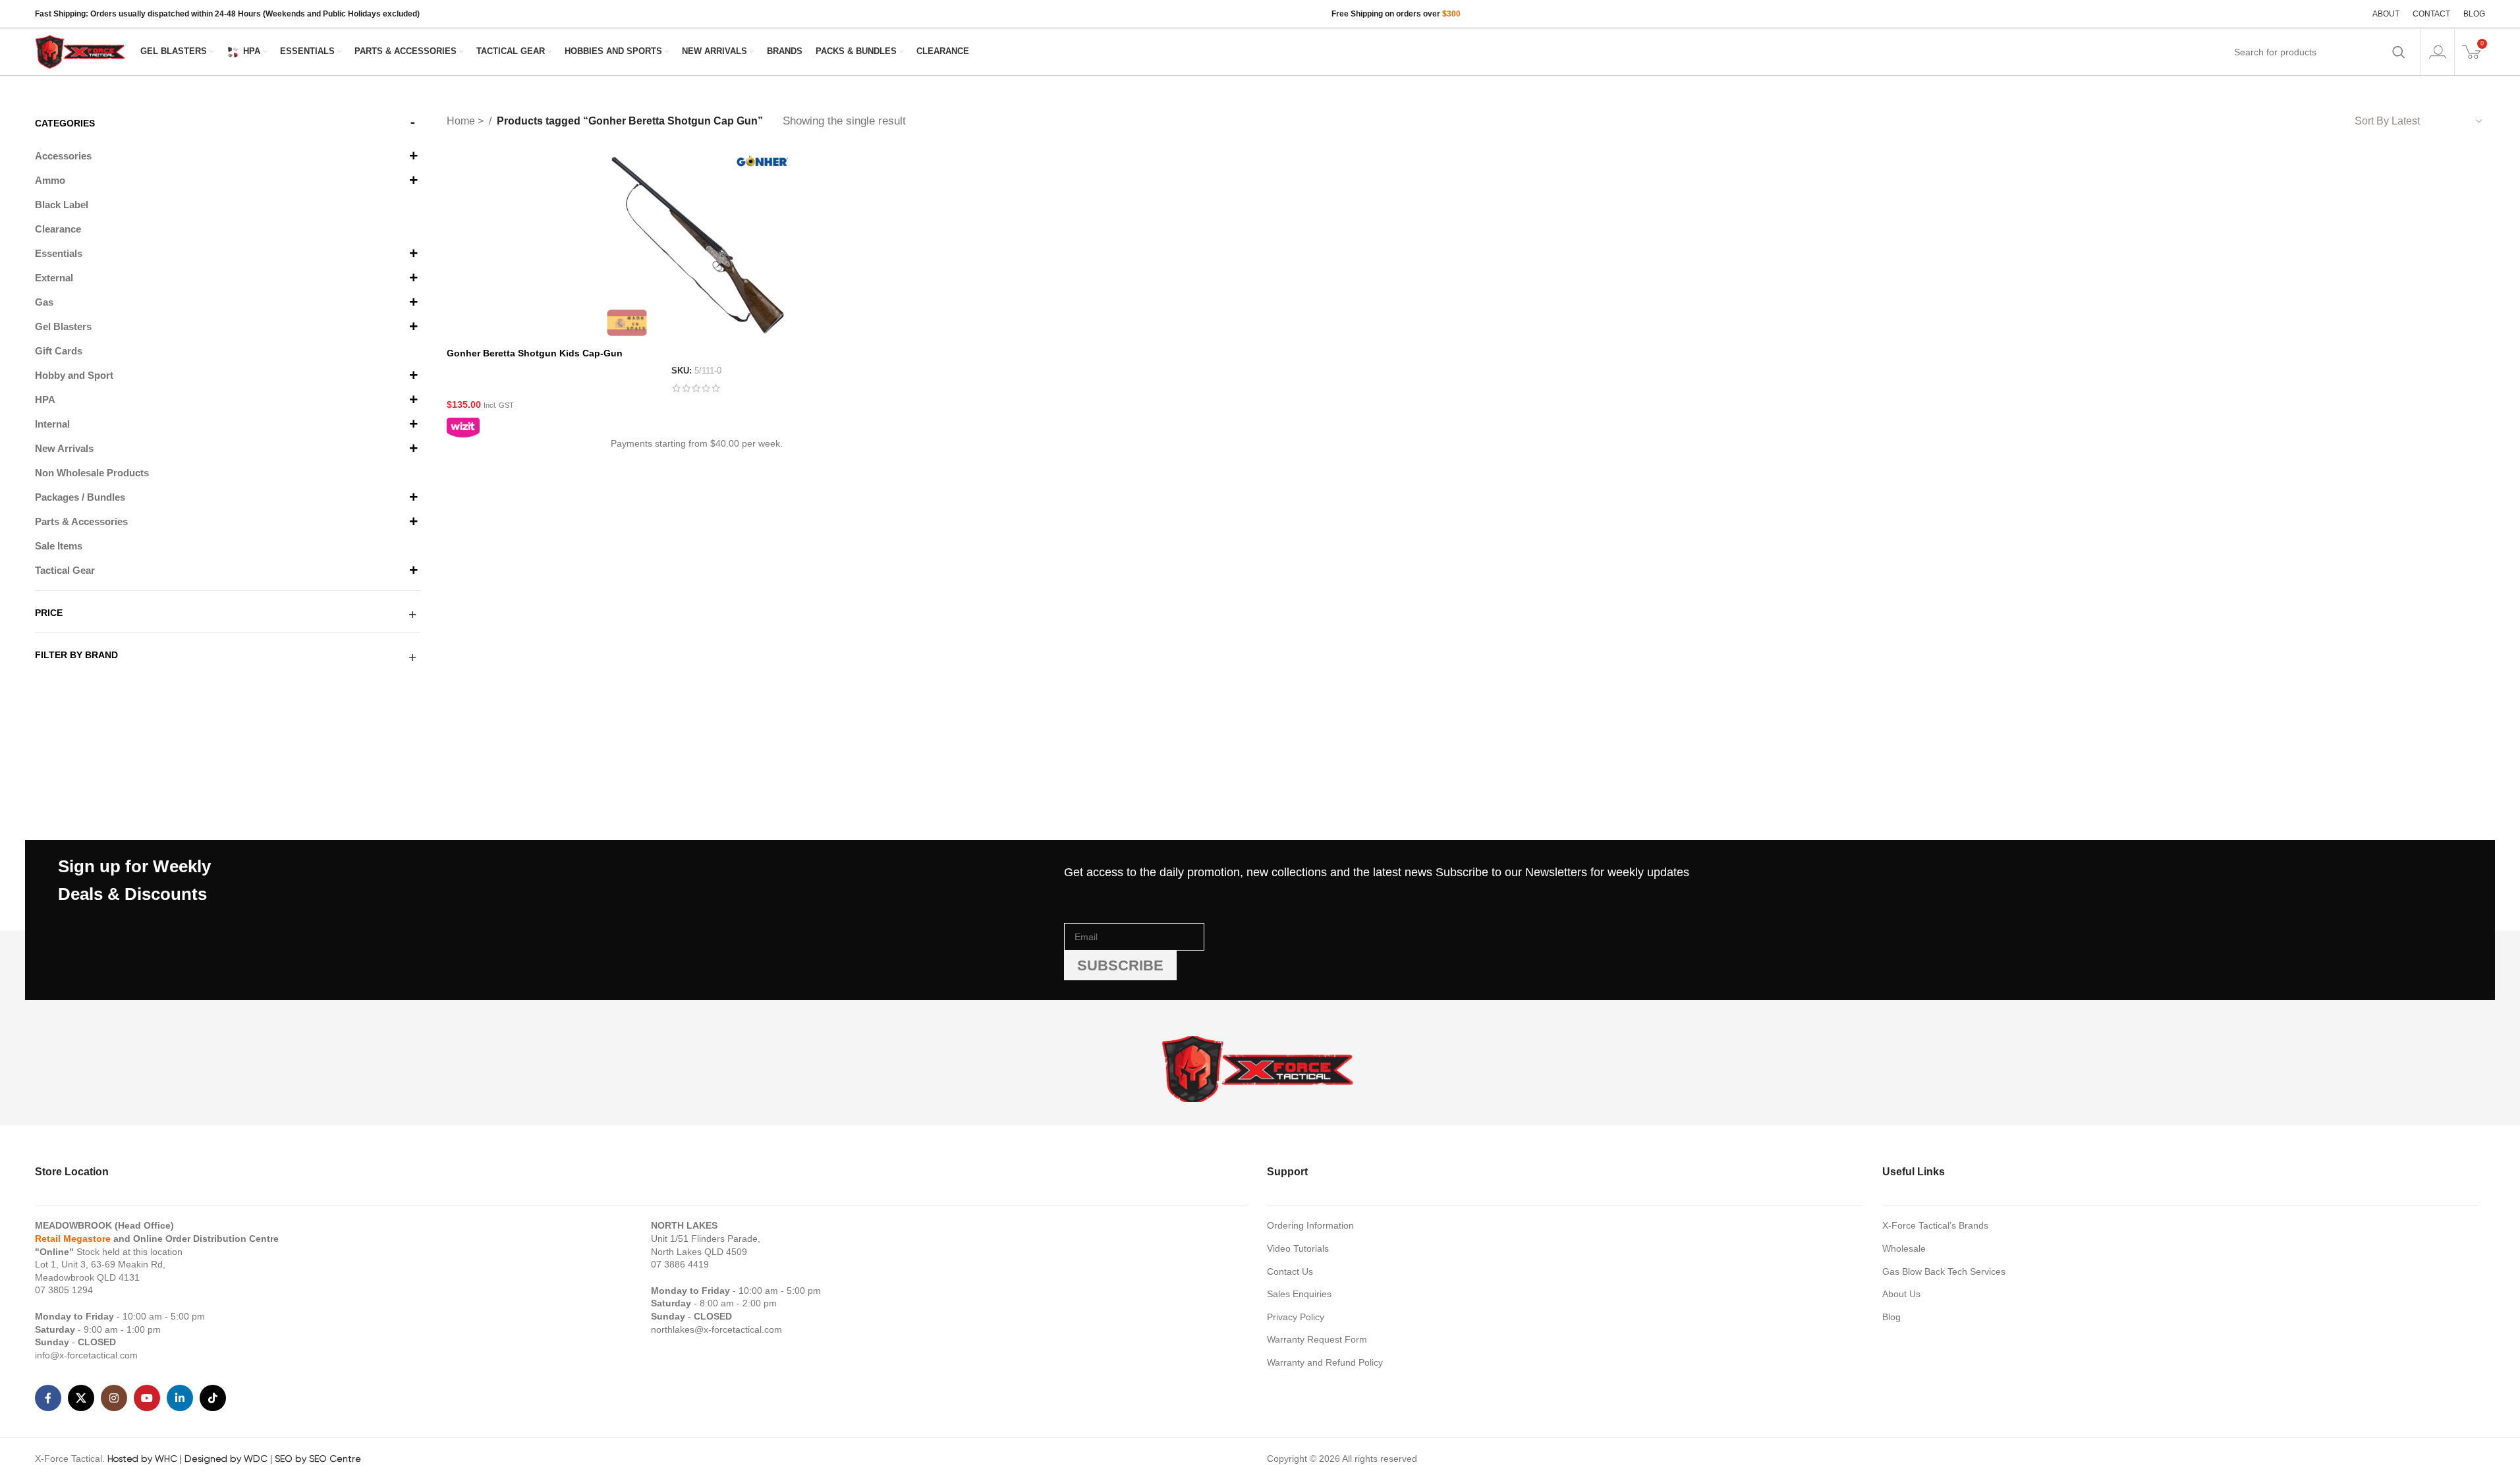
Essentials (59, 253)
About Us (1901, 1294)
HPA (45, 400)
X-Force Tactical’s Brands (1935, 1225)
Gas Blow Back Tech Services (1944, 1271)
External (54, 278)
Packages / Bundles (80, 497)
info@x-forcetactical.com (86, 1355)
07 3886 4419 (680, 1264)
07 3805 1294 (64, 1290)
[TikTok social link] (213, 1398)
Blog (1891, 1317)
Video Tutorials (1298, 1248)
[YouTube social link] (147, 1398)
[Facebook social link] (48, 1398)
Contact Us (1290, 1271)
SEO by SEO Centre (318, 1459)
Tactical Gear (65, 570)
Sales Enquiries (1299, 1294)
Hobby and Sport (74, 375)
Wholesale (1904, 1248)
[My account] (2438, 52)
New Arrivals (64, 448)
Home (462, 121)
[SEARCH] (2399, 52)
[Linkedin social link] (180, 1398)
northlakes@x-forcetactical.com (716, 1329)
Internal (52, 424)
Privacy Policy (1296, 1317)
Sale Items (59, 546)
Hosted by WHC (142, 1459)
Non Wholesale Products (92, 473)
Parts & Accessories (81, 521)
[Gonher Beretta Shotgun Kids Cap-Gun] (696, 246)
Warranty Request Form (1317, 1339)
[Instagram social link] (114, 1398)
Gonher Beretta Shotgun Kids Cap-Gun (535, 353)
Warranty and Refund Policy (1325, 1362)
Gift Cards (59, 351)
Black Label (62, 205)
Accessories (63, 156)
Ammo (50, 180)
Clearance (58, 229)
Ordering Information (1310, 1225)
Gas (44, 302)
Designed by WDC (226, 1459)
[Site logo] (81, 51)
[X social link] (81, 1398)
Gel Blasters (63, 326)
